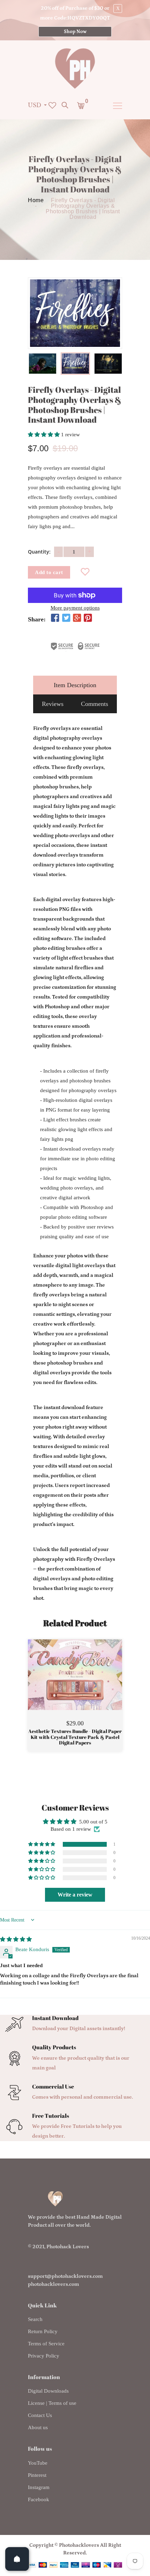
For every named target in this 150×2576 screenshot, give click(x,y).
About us (38, 2427)
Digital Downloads (48, 2391)
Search (35, 2319)
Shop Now (75, 32)
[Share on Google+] (77, 619)
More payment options (75, 608)
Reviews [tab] (53, 704)
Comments (95, 704)
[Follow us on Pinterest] (88, 619)
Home (36, 200)
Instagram (39, 2487)
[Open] (17, 2559)
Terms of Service (46, 2344)
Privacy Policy (44, 2356)
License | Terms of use (52, 2403)
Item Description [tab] (75, 685)
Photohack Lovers (68, 2247)
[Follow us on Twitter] (66, 619)
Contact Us (40, 2415)
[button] (44, 435)
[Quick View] (93, 1685)
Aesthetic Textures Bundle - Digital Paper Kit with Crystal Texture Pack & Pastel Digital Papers (75, 1737)
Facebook (39, 2499)
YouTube (38, 2463)
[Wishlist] (85, 573)
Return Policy (43, 2331)
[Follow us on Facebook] (55, 619)
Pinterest (37, 2475)
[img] (16, 1939)
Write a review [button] (75, 1895)
